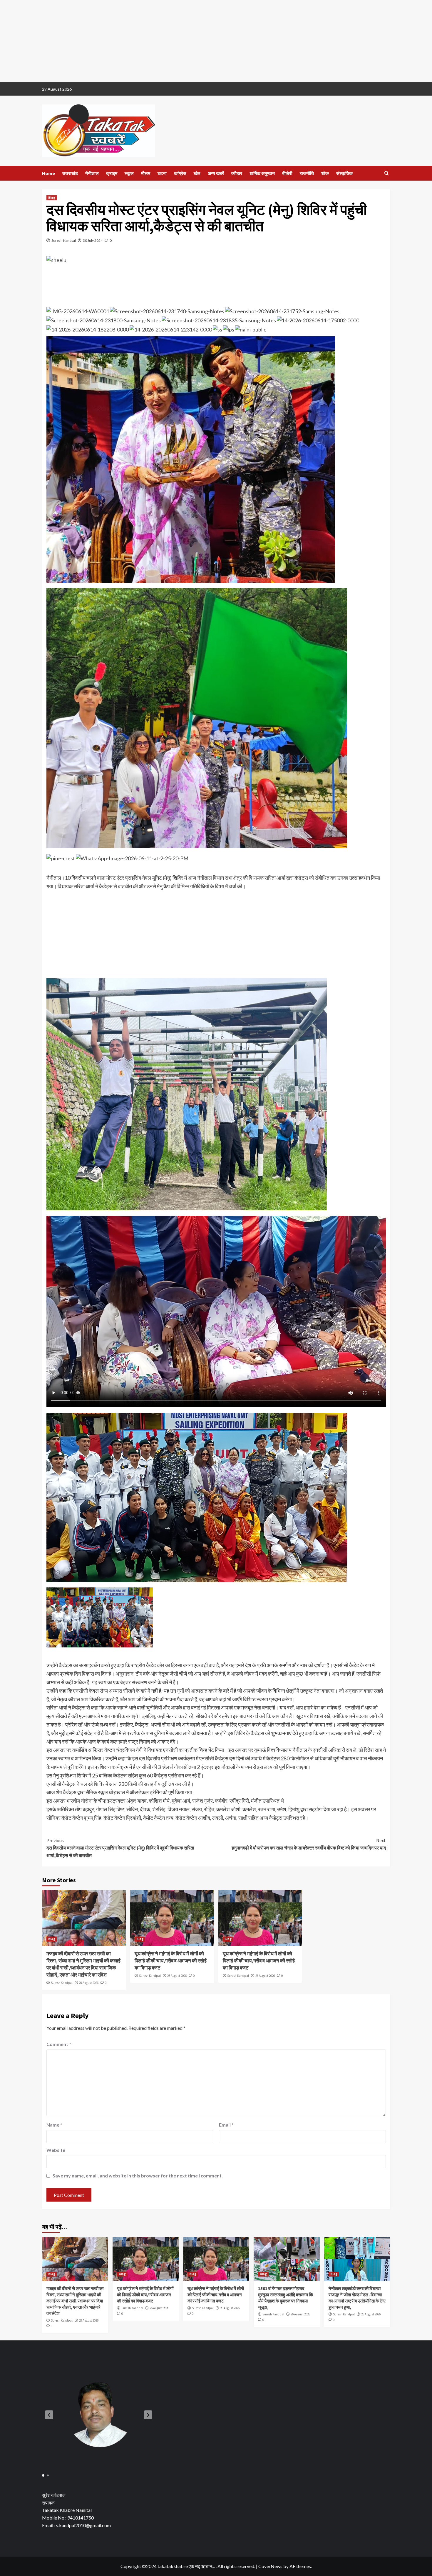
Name (54, 2125)
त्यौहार (237, 173)
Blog (52, 198)
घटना (162, 173)
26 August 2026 (177, 1976)
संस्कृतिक (344, 173)
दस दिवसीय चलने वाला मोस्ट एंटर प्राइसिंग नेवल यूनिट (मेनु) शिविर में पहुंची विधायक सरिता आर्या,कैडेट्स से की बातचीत (120, 1848)
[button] (49, 2415)
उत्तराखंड (70, 173)
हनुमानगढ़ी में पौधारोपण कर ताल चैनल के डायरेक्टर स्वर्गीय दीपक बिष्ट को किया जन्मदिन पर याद (309, 1844)
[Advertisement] (176, 41)
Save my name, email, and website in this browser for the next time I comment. (138, 2176)
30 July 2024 (93, 240)
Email (226, 2125)
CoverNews (270, 2566)
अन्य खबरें (216, 173)
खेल (197, 173)
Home (48, 173)
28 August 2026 (89, 1983)
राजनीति (307, 173)
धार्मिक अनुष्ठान (262, 173)
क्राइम (112, 173)
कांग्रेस (180, 173)
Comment (59, 2044)
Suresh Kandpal (64, 240)
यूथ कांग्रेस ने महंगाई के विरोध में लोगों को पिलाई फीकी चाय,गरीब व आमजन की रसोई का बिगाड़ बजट (171, 1961)
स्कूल (129, 173)
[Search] (387, 173)
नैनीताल (92, 173)
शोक (325, 173)
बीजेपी (287, 173)
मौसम (146, 173)
